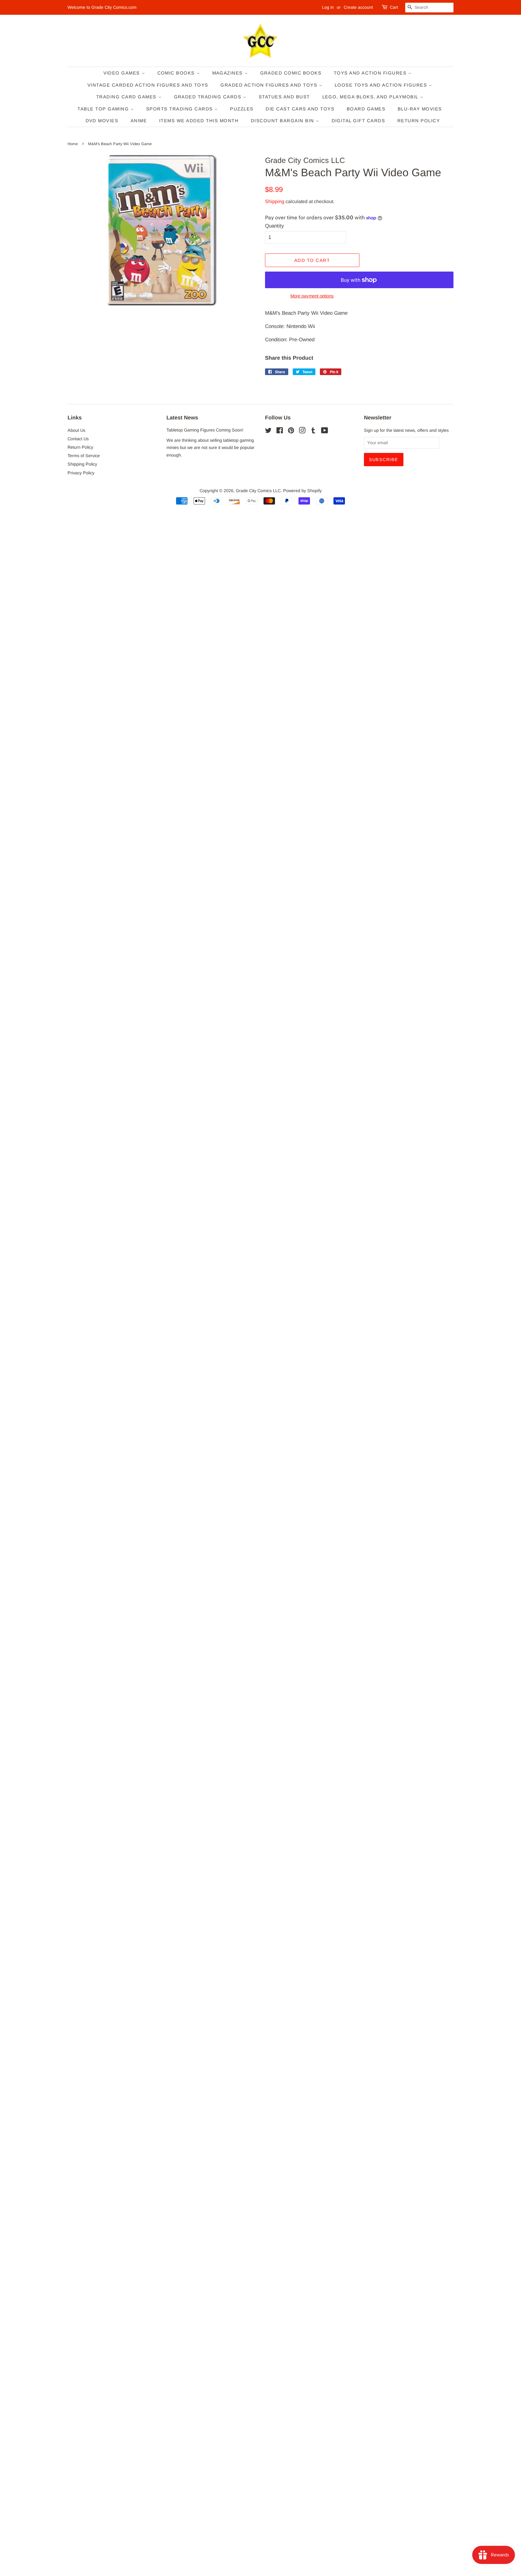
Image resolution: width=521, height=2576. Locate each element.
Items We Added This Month (199, 121)
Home (73, 144)
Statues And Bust (284, 97)
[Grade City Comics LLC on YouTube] (325, 431)
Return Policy (419, 121)
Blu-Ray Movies (420, 109)
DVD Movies (102, 121)
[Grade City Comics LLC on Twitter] (268, 431)
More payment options (312, 296)
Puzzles (242, 109)
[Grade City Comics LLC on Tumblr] (313, 431)
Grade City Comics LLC (258, 491)
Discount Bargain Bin (283, 121)
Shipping (275, 201)
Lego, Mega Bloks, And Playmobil (371, 97)
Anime (139, 121)
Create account (358, 7)
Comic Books (177, 73)
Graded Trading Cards (209, 97)
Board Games (366, 109)
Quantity (275, 226)
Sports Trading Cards (180, 109)
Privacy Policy (81, 473)
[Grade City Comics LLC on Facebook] (280, 431)
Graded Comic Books (291, 73)
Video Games (123, 73)
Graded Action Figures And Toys (270, 85)
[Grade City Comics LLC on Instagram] (302, 431)
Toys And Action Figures (371, 73)
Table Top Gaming (104, 109)
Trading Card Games (127, 97)
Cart (394, 7)
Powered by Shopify (302, 491)
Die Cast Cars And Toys (300, 109)
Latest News (182, 418)
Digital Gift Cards (358, 121)
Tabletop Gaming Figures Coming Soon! (205, 430)
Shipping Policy (82, 464)
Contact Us (78, 439)
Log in (328, 7)
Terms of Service (84, 456)
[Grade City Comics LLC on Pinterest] (291, 431)
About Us (76, 430)
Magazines (228, 73)
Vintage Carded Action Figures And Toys (148, 85)
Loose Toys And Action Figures (382, 85)
